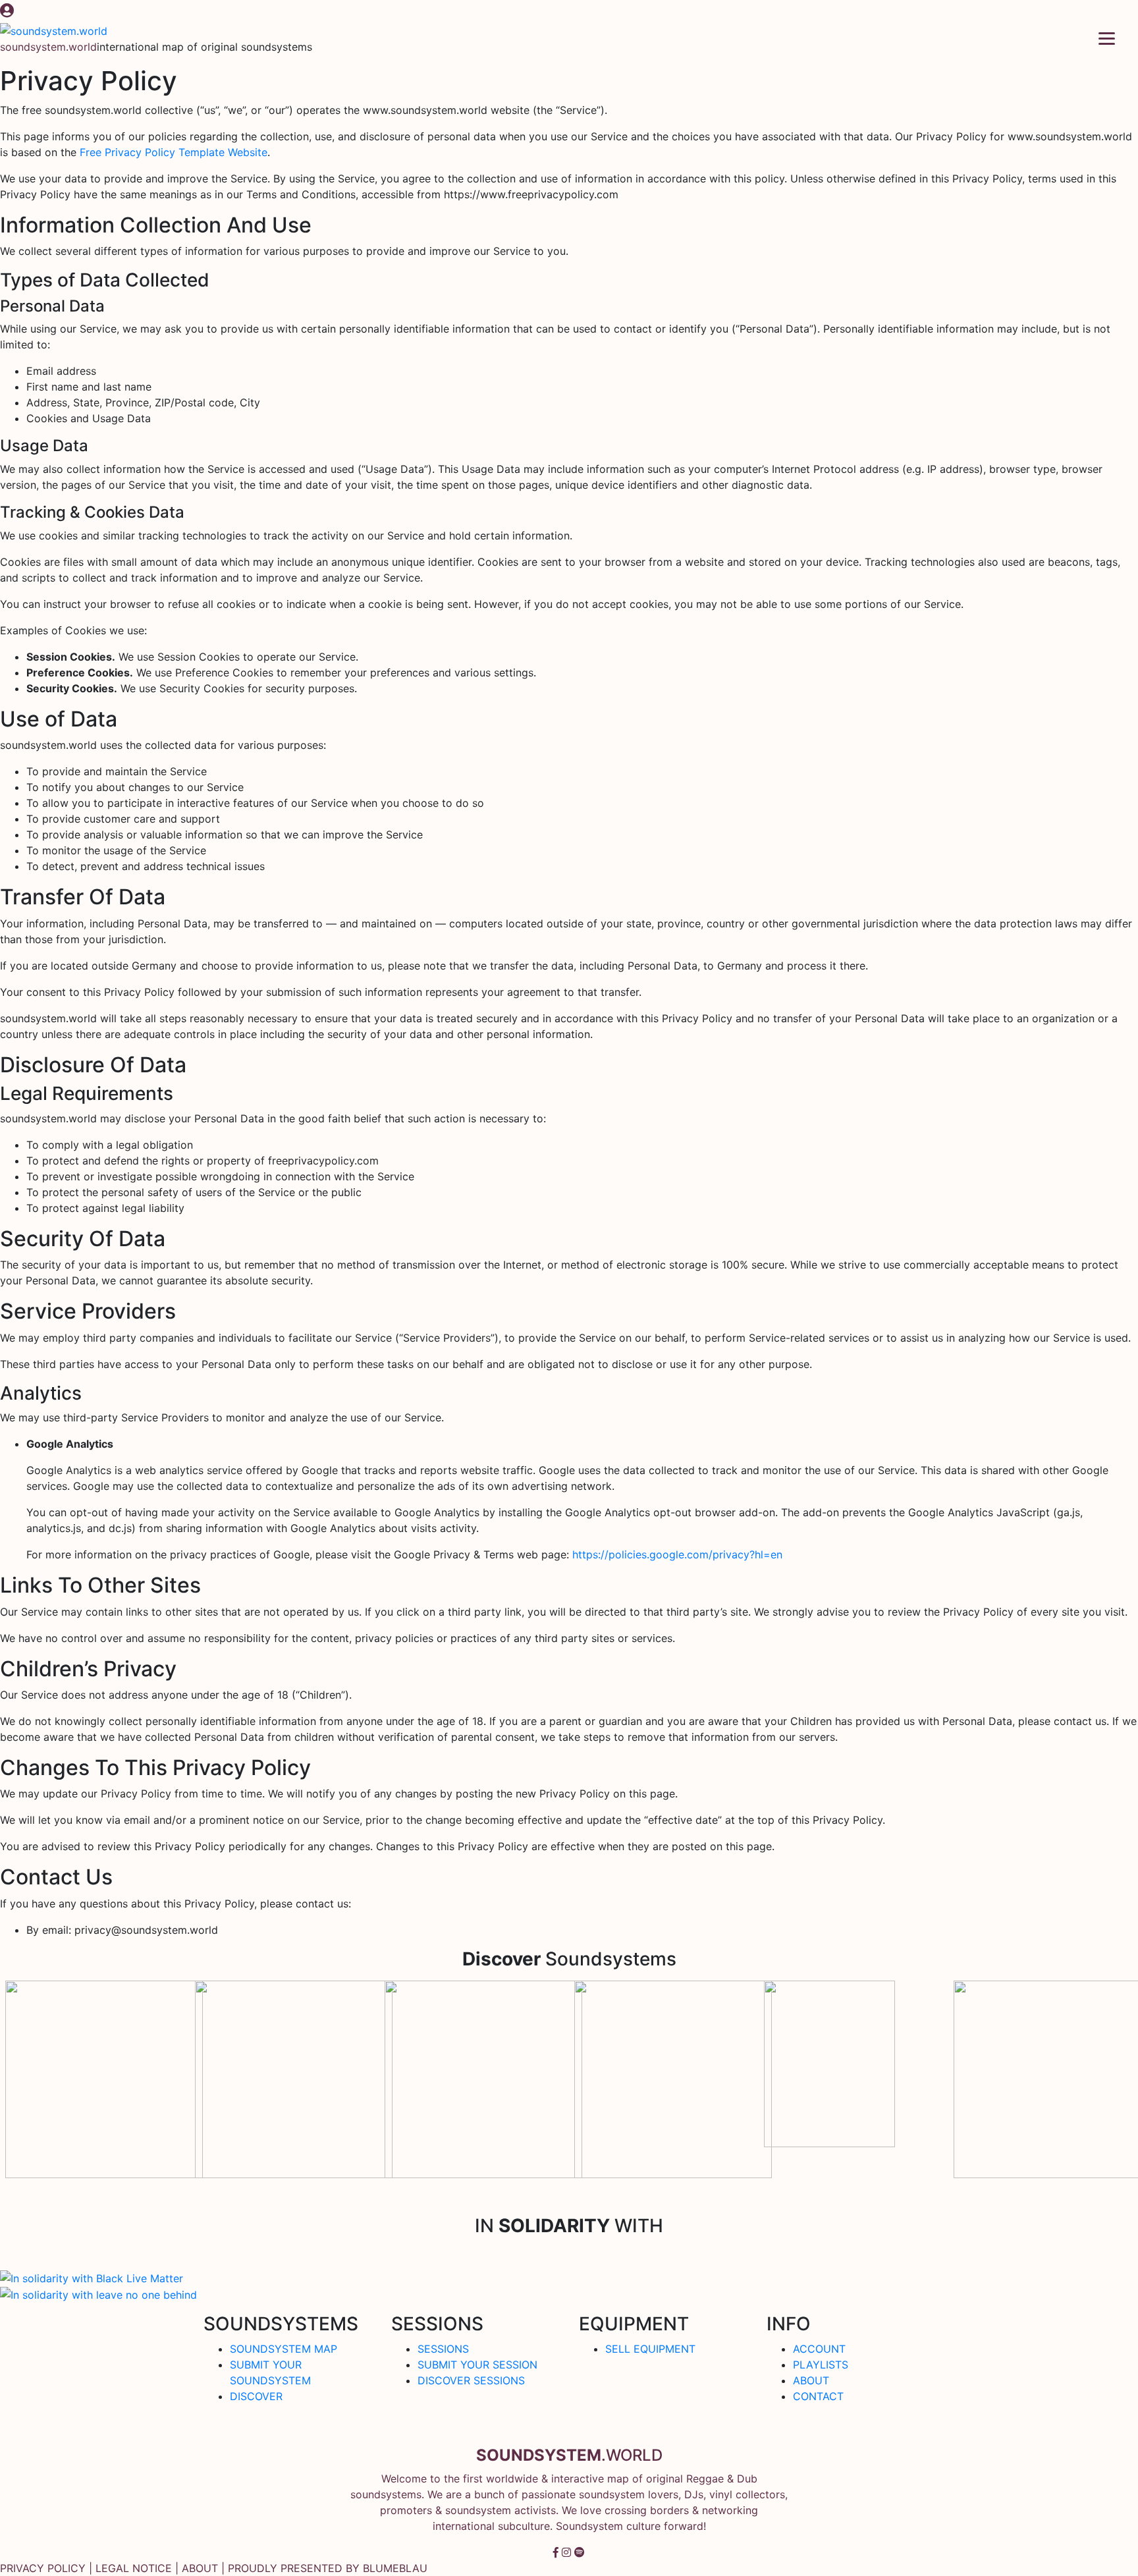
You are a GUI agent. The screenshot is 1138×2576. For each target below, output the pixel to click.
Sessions (443, 2349)
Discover (256, 2396)
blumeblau (395, 2568)
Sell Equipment (650, 2349)
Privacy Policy (43, 2568)
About (811, 2380)
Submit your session (477, 2365)
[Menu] (1107, 37)
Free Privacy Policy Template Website (174, 152)
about (200, 2568)
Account (819, 2349)
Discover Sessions (471, 2380)
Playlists (821, 2365)
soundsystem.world (48, 47)
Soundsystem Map (284, 2349)
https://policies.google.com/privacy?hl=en (677, 1554)
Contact (818, 2396)
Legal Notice (134, 2568)
